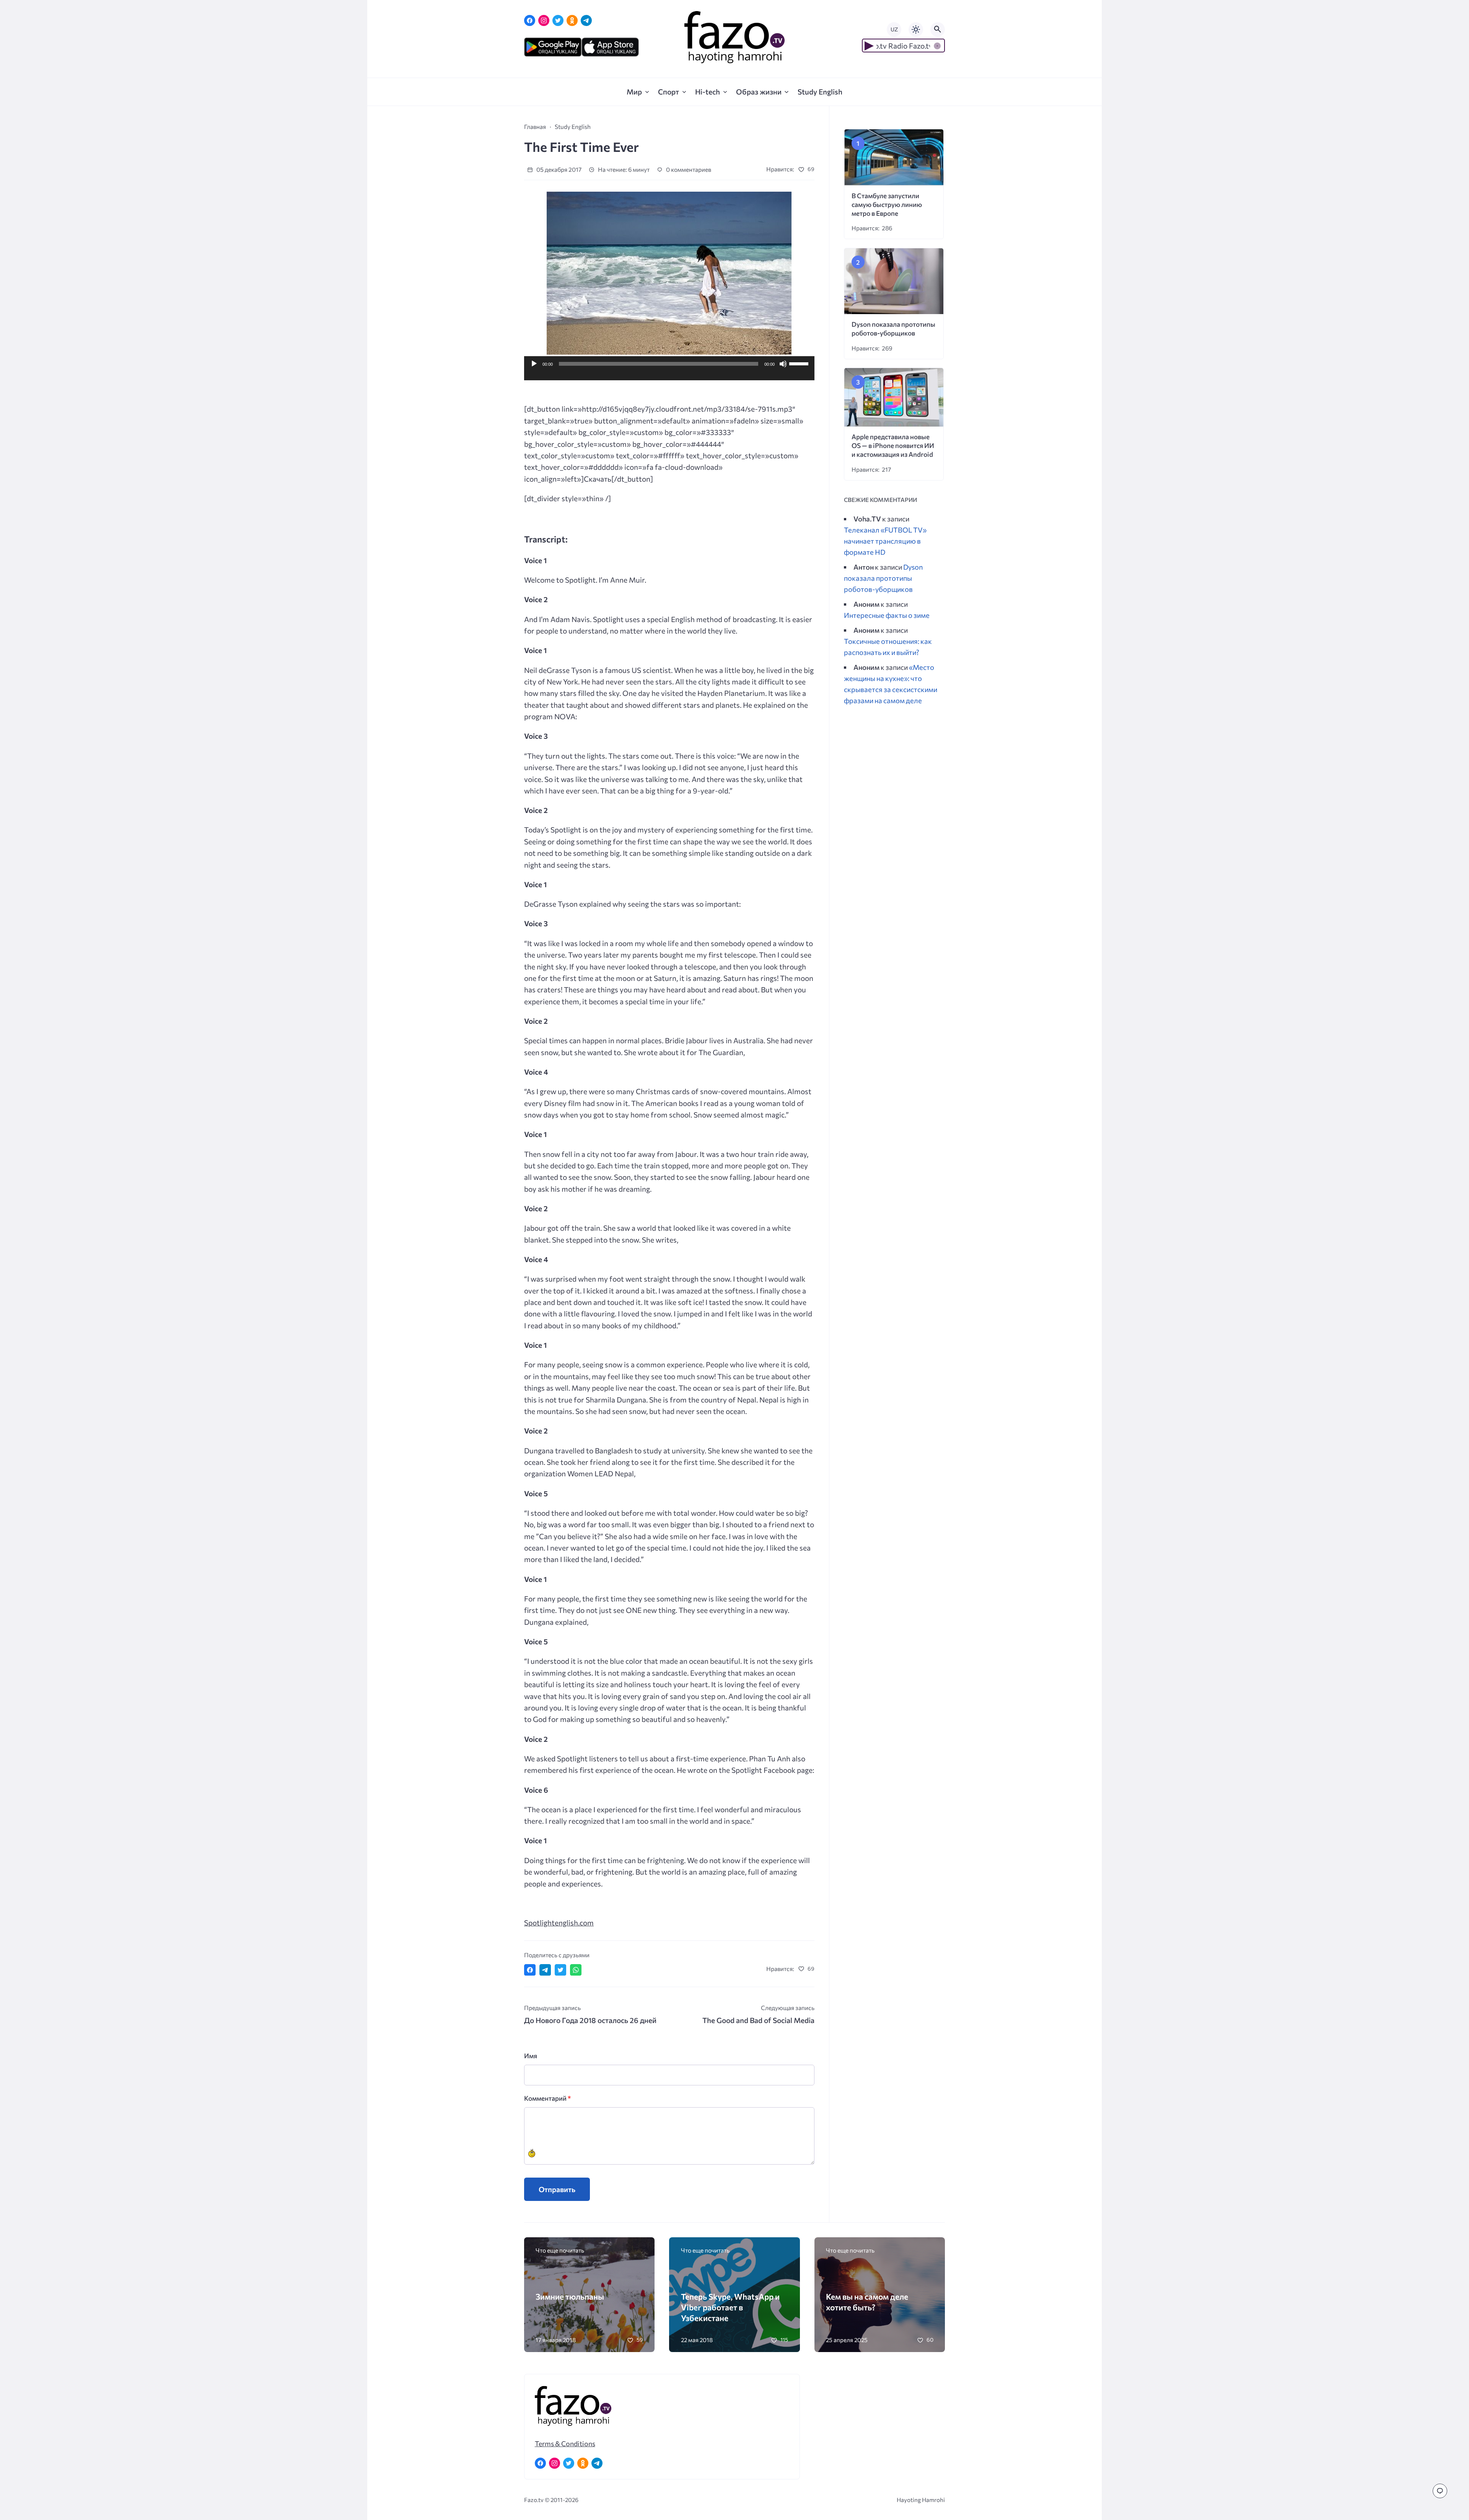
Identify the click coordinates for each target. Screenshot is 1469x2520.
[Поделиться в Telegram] (545, 1970)
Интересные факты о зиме (887, 615)
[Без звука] (783, 364)
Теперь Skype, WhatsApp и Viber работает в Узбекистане (730, 2307)
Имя (531, 2056)
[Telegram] (586, 20)
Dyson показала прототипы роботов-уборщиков (883, 578)
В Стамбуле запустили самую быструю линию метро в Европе (887, 204)
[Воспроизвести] (534, 364)
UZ (894, 29)
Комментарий (547, 2098)
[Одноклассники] (572, 20)
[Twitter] (558, 20)
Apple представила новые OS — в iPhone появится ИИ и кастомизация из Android (893, 446)
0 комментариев (688, 169)
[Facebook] (530, 20)
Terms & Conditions (565, 2443)
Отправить (557, 2189)
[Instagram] (544, 20)
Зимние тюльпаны (570, 2296)
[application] (669, 373)
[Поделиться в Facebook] (530, 1970)
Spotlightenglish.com (559, 1923)
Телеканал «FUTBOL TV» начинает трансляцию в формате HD (885, 541)
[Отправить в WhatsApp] (576, 1970)
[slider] (800, 363)
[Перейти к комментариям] (1440, 2491)
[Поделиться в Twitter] (560, 1970)
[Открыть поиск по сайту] (938, 29)
